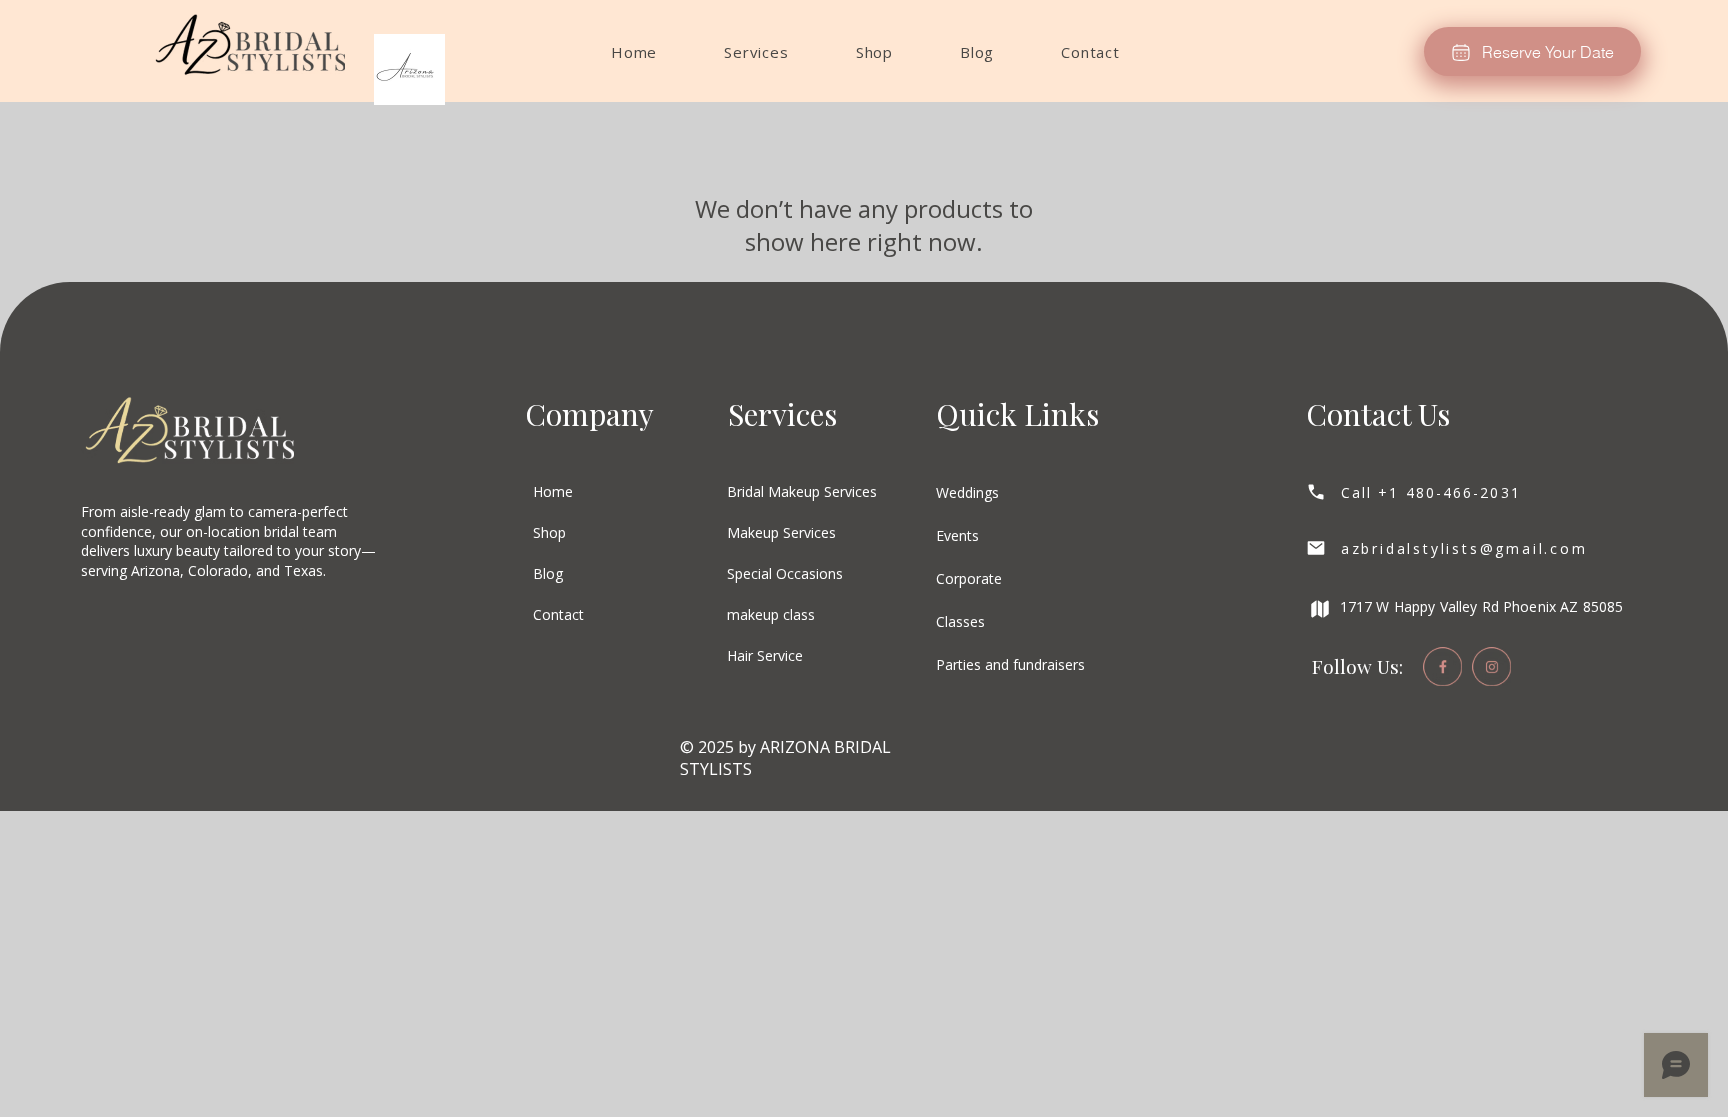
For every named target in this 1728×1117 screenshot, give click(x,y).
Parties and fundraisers (1010, 664)
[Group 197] (1442, 666)
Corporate (969, 578)
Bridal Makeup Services (802, 491)
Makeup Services (781, 532)
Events (957, 535)
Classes (960, 621)
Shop (549, 532)
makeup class (771, 614)
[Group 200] (1491, 666)
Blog (548, 573)
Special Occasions (785, 573)
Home (553, 491)
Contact (558, 614)
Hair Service (765, 655)
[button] (756, 52)
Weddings (967, 492)
